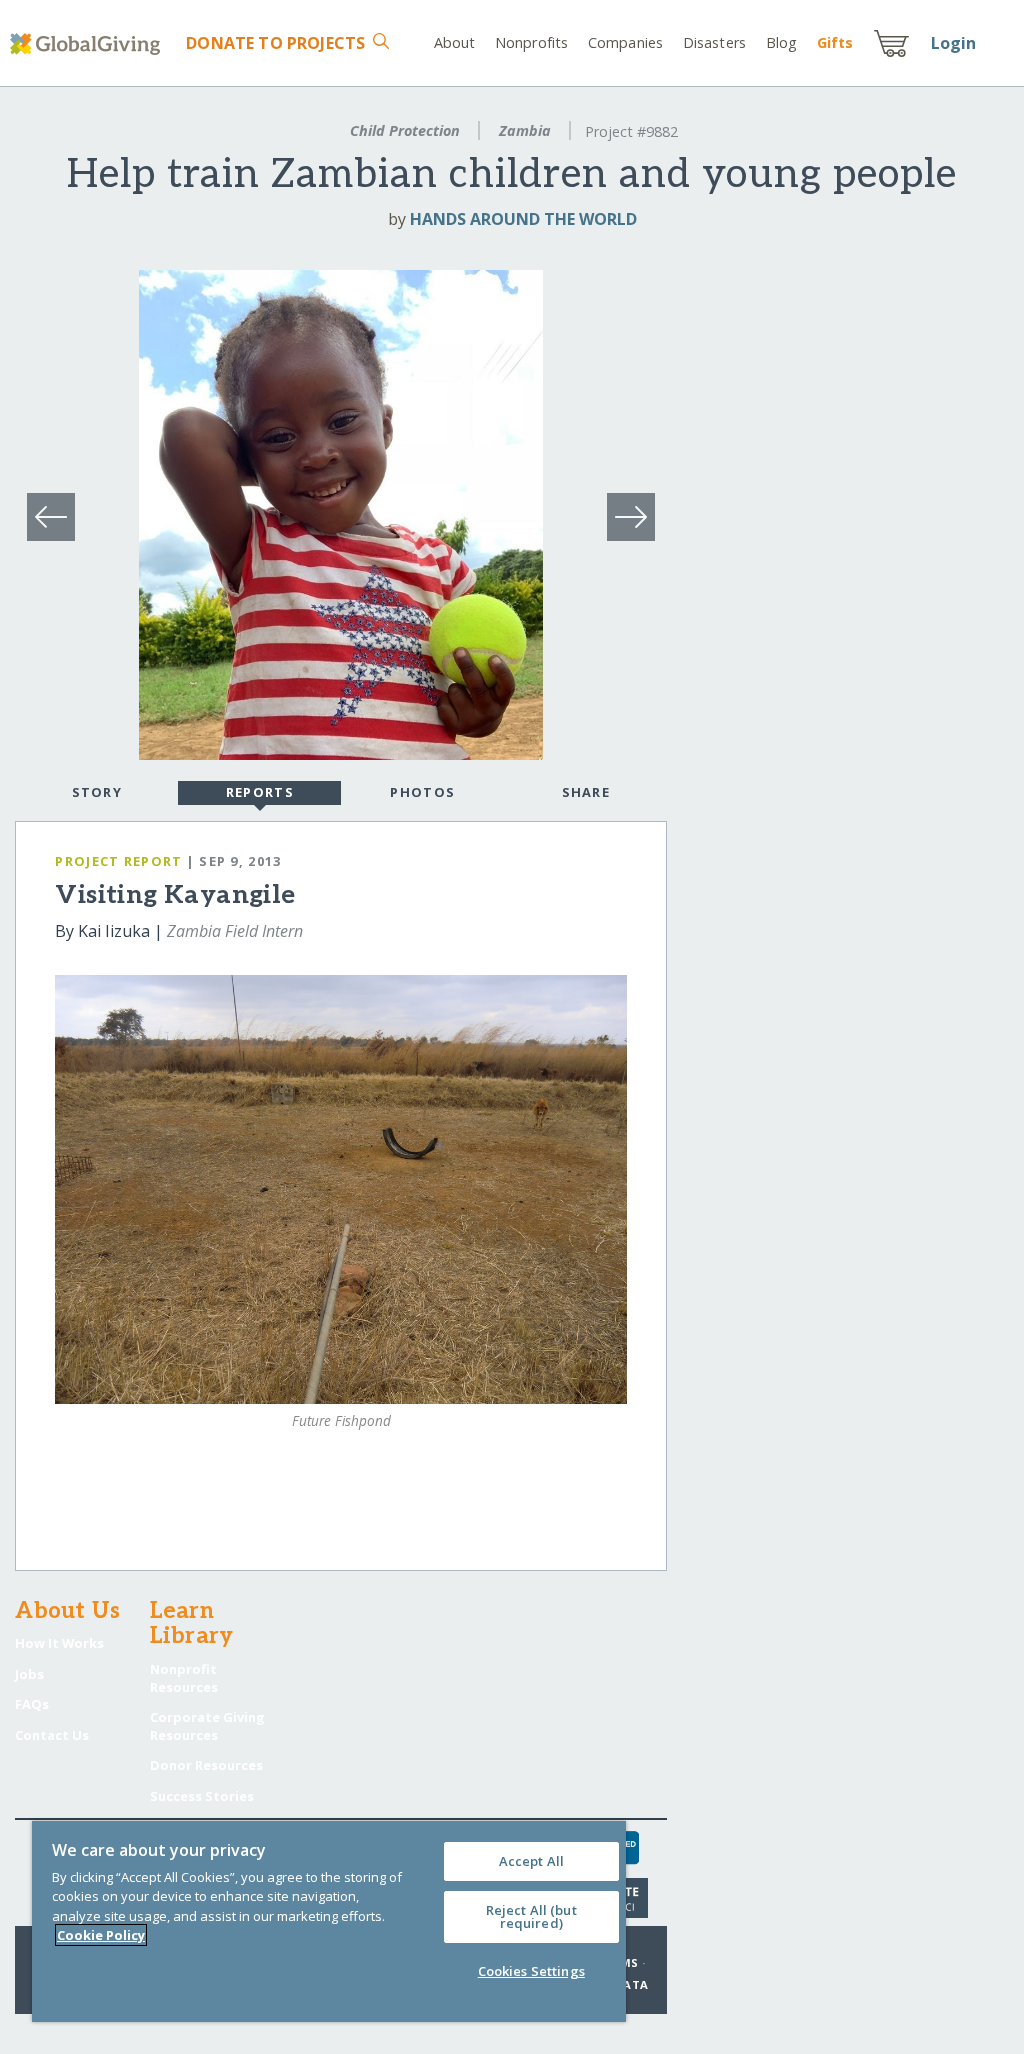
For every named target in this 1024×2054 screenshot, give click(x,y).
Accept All (531, 1861)
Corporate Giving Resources (207, 1726)
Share (586, 792)
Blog (781, 42)
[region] (329, 1921)
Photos (422, 792)
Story (97, 792)
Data (631, 1984)
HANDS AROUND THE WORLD (523, 219)
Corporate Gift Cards (140, 1473)
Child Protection (405, 130)
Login (954, 43)
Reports (260, 792)
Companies (625, 42)
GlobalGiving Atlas (130, 1511)
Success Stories (202, 1796)
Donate (275, 43)
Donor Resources (206, 1765)
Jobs (29, 1674)
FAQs (32, 1704)
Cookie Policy (101, 1935)
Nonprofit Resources (184, 1678)
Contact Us (52, 1735)
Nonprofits (531, 42)
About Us (67, 1612)
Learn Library (192, 1625)
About (455, 42)
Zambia (525, 130)
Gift (835, 42)
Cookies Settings (531, 1971)
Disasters (714, 42)
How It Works (59, 1643)
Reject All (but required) (531, 1916)
